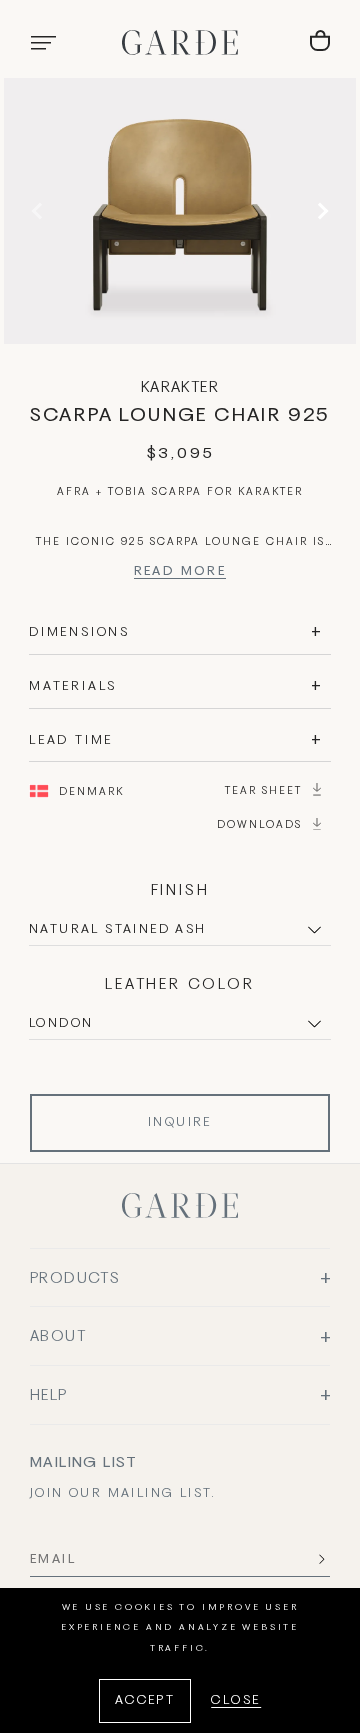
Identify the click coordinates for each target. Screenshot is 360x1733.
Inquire (180, 1123)
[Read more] (180, 574)
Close (236, 1701)
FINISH (180, 891)
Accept (145, 1701)
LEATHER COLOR (179, 985)
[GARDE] (180, 42)
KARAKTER (180, 388)
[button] (43, 43)
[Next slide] (320, 211)
